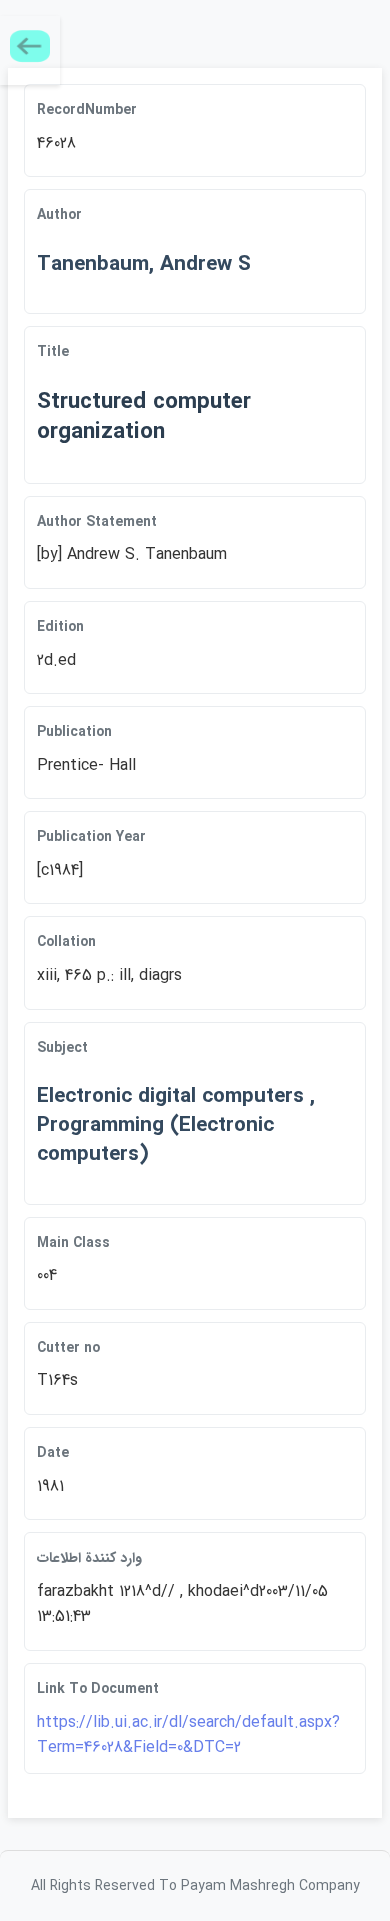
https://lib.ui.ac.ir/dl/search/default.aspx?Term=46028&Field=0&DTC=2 (188, 1735)
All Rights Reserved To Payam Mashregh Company (195, 1886)
